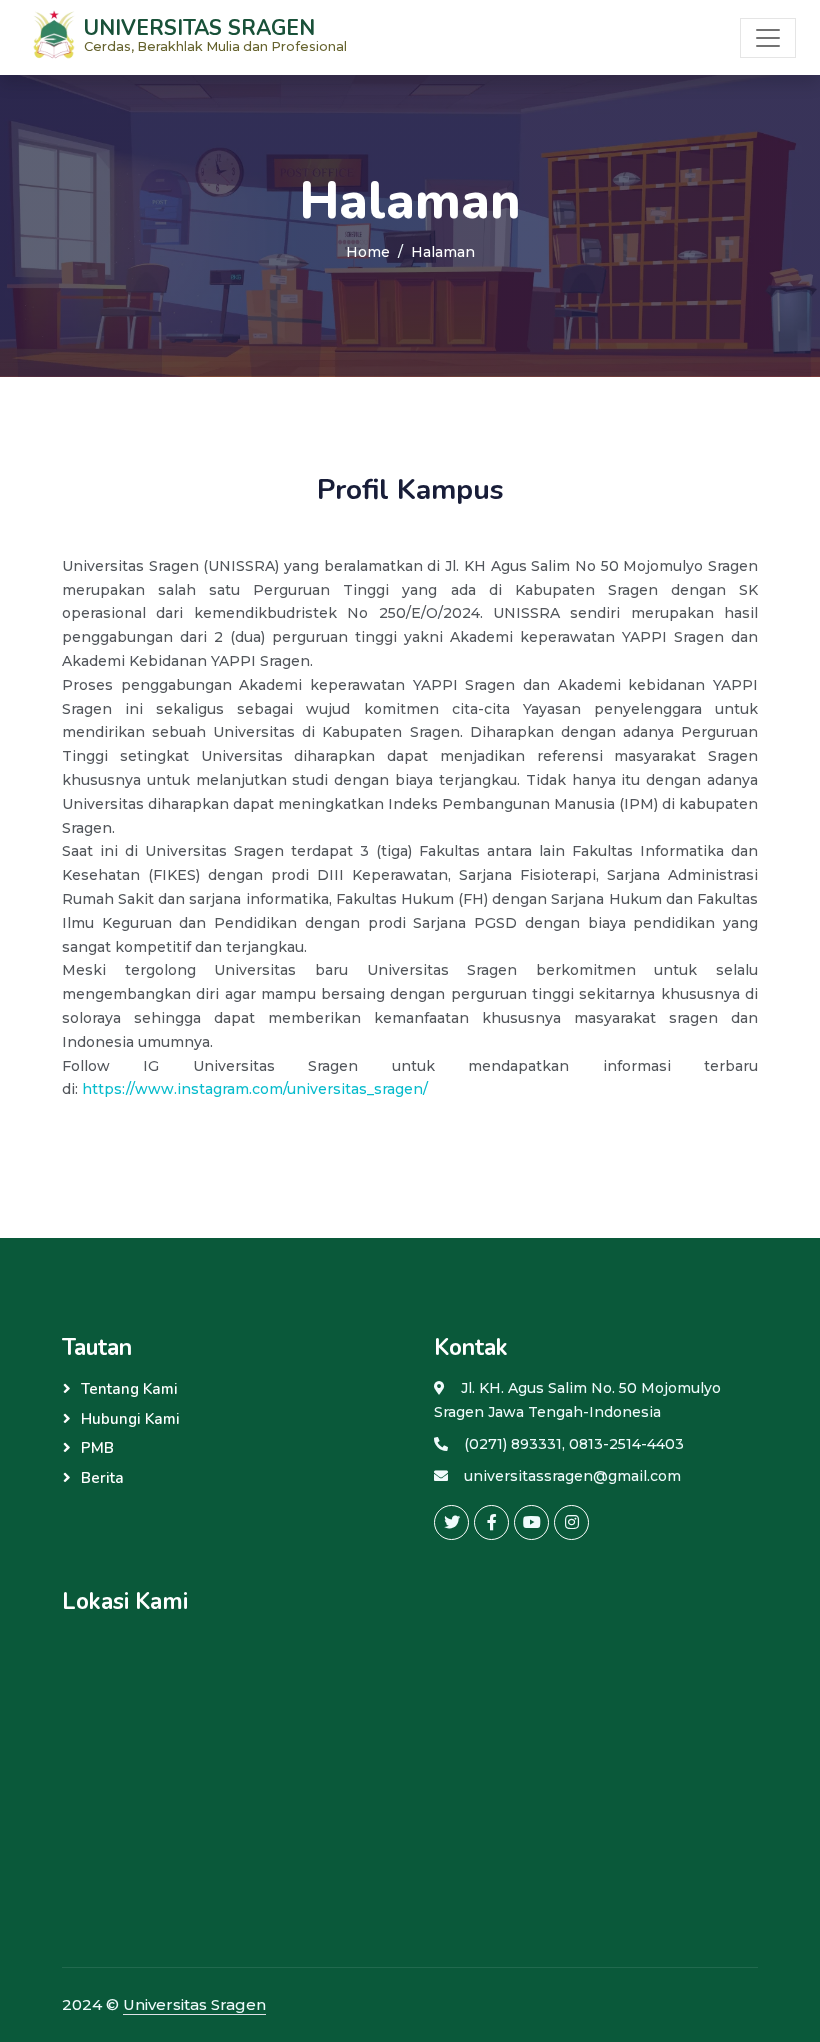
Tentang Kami (129, 1389)
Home (368, 252)
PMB (97, 1448)
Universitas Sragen (194, 2004)
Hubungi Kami (130, 1419)
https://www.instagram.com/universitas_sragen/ (255, 1089)
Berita (102, 1478)
